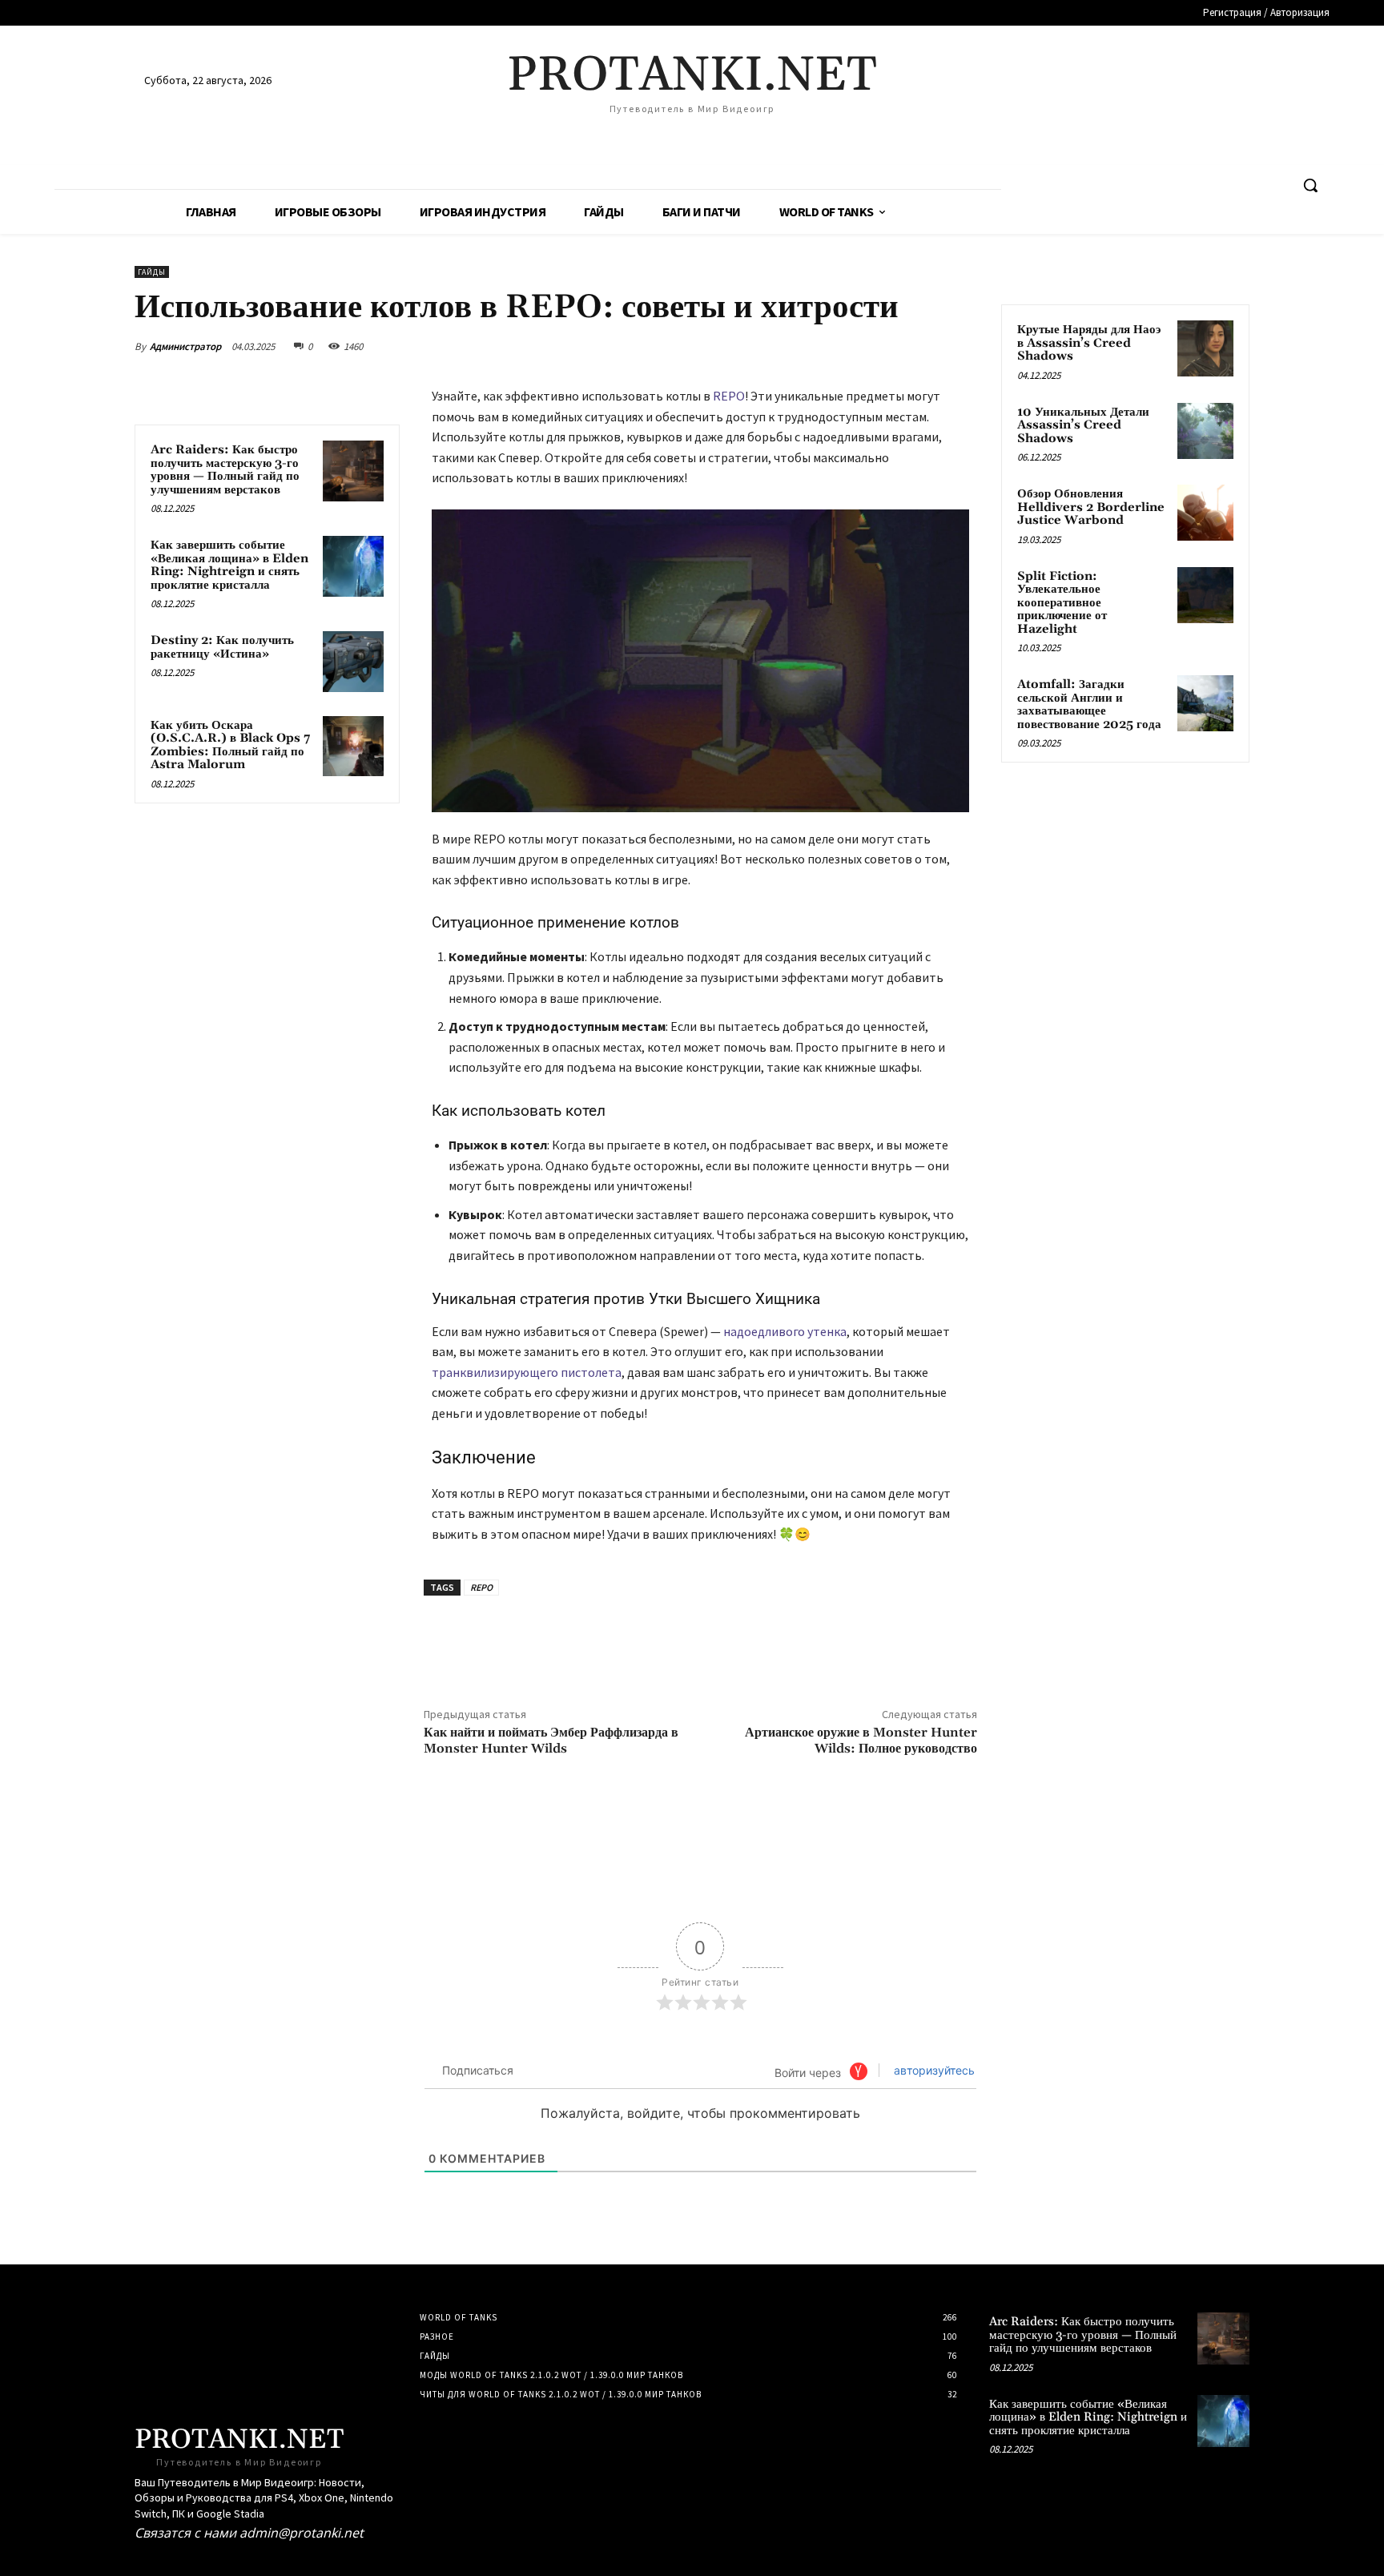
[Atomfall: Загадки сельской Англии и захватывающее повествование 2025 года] (1205, 703)
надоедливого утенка (785, 1331)
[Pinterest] (886, 346)
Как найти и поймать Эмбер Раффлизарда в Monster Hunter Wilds (551, 1740)
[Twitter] (849, 346)
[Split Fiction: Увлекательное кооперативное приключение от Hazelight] (1205, 595)
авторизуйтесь (933, 2070)
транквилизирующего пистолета (527, 1372)
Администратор (185, 346)
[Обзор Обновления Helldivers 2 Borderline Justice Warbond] (1205, 513)
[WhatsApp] (923, 346)
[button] (1310, 185)
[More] (960, 346)
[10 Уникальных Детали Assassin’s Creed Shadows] (1205, 431)
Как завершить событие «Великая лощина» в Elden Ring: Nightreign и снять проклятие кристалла (229, 565)
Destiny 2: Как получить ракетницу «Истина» (222, 647)
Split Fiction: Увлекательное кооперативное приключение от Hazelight (1062, 603)
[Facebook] (812, 346)
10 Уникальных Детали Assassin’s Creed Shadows (1083, 425)
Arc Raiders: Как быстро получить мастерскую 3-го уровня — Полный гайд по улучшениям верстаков (225, 470)
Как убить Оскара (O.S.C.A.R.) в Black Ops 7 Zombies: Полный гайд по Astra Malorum (230, 745)
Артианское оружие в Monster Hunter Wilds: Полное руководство (861, 1740)
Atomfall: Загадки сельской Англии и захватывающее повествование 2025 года (1089, 704)
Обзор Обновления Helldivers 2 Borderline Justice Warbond (1091, 507)
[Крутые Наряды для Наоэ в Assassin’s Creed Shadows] (1205, 348)
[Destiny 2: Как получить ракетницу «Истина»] (353, 662)
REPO (729, 396)
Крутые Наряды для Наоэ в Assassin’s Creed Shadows (1089, 343)
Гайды (152, 272)
